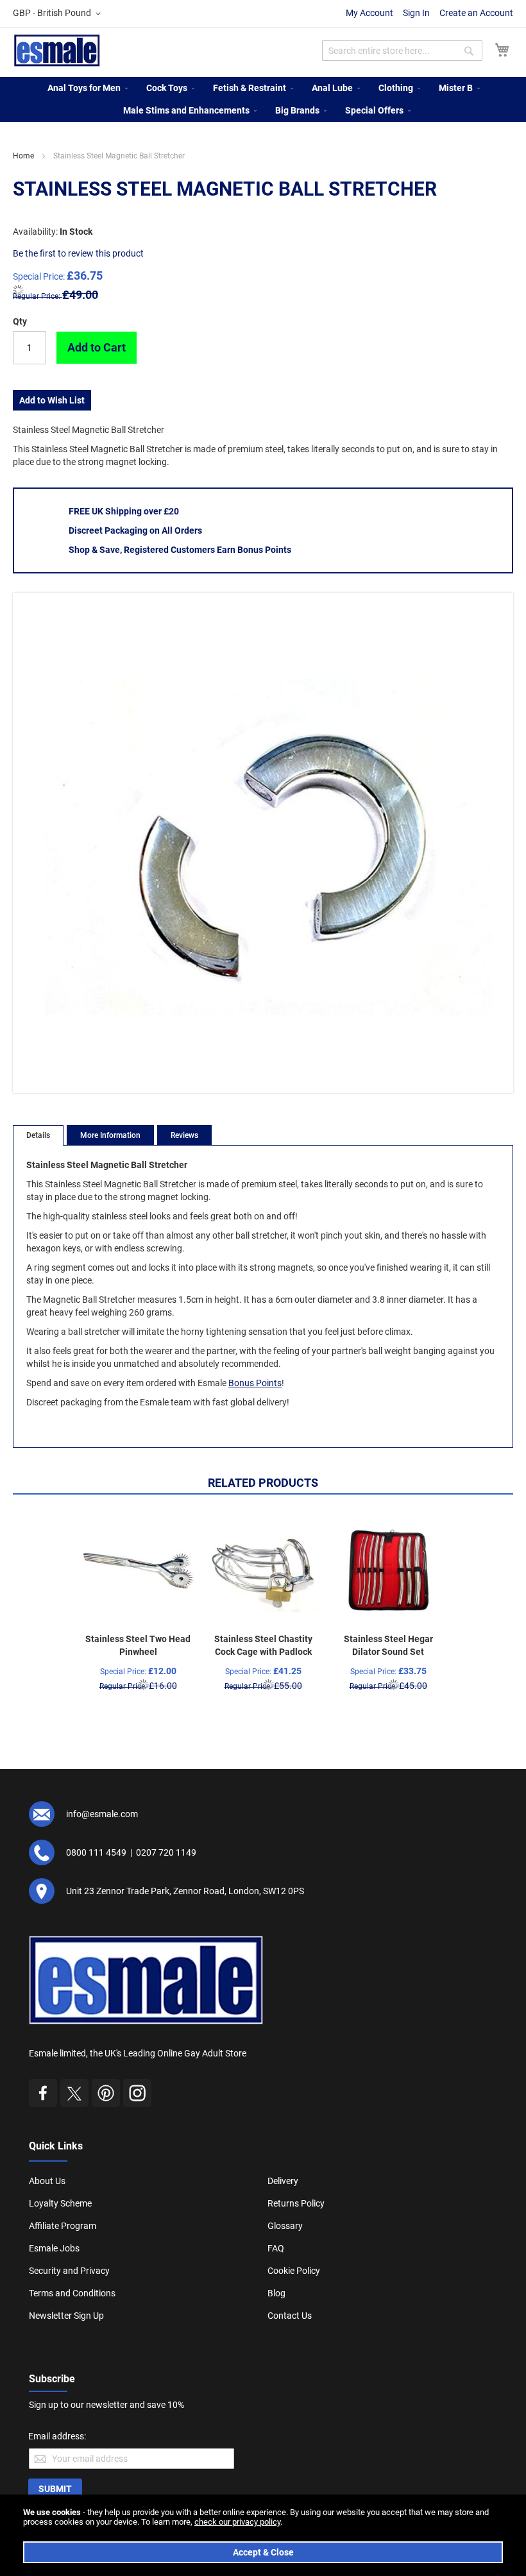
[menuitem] (84, 88)
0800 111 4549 (96, 1852)
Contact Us (290, 2316)
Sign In (416, 13)
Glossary (285, 2226)
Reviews (184, 1135)
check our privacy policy (237, 2522)
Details (38, 1135)
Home (23, 156)
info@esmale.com (102, 1814)
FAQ (276, 2248)
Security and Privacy (69, 2271)
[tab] (38, 1135)
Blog (276, 2293)
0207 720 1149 (166, 1852)
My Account (369, 13)
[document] (263, 2535)
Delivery (283, 2181)
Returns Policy (296, 2203)
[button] (59, 13)
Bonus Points (255, 1383)
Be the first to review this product (78, 253)
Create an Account (476, 13)
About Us (47, 2181)
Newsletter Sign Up (66, 2316)
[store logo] (57, 50)
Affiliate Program (63, 2226)
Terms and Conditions (72, 2293)
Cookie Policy (294, 2271)
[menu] (263, 99)
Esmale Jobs (54, 2248)
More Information (110, 1135)
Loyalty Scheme (60, 2203)
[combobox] (402, 51)
